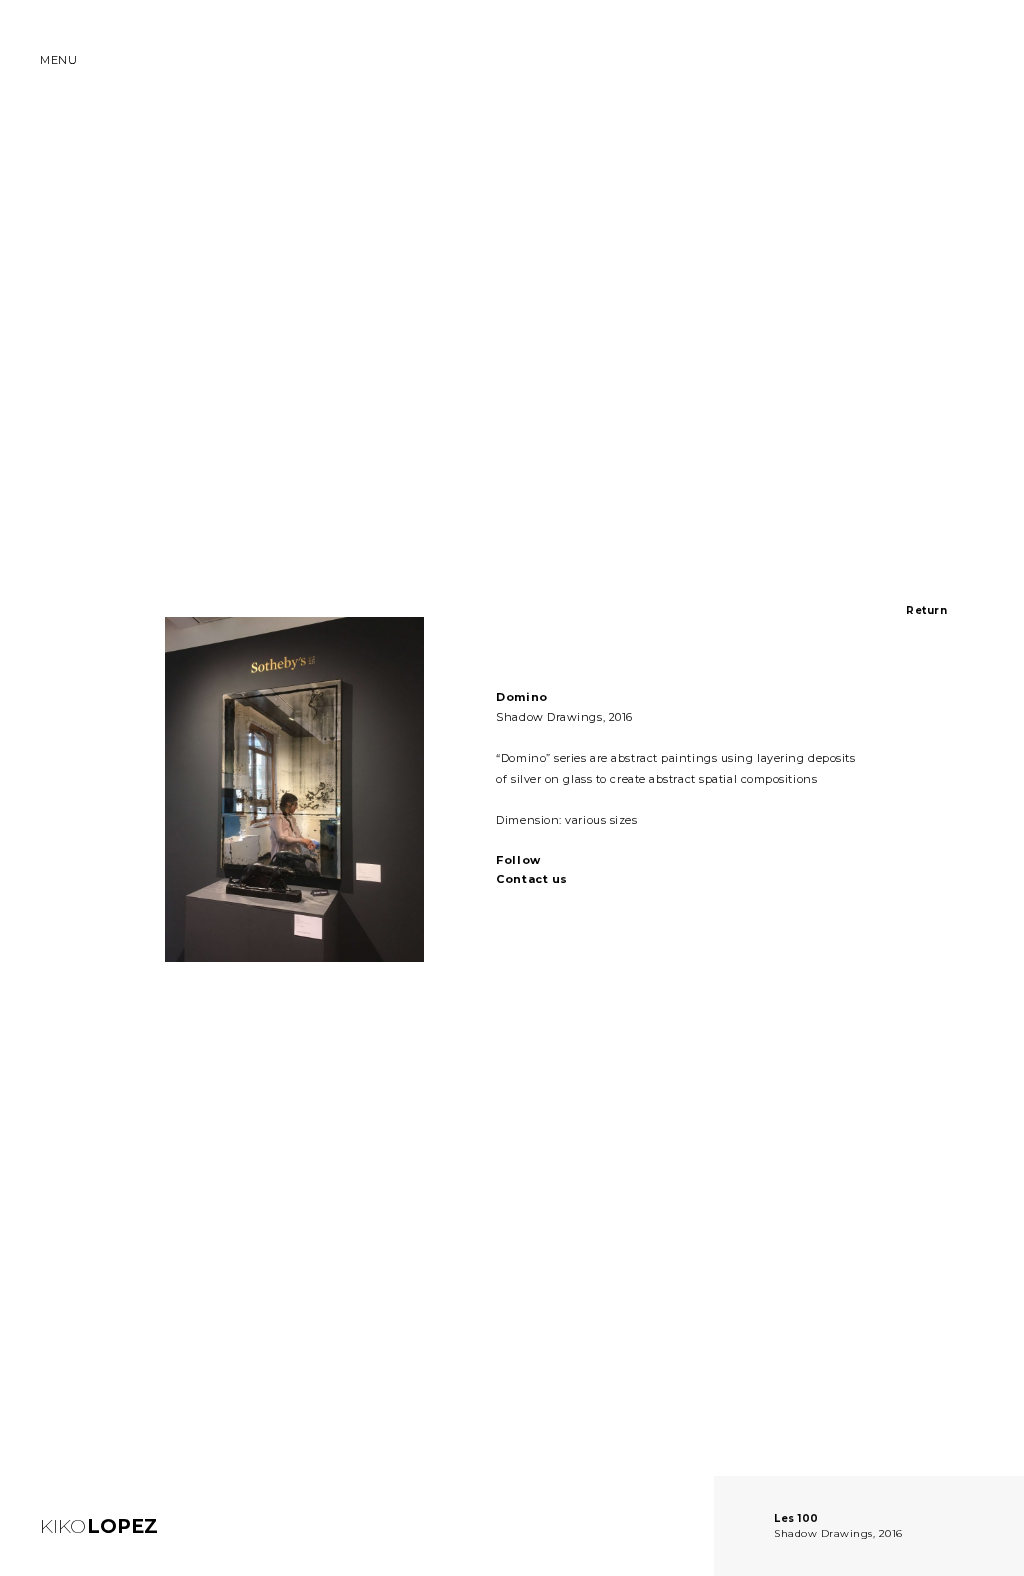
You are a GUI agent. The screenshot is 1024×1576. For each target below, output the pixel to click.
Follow (518, 860)
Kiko (99, 1526)
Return (926, 610)
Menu (58, 60)
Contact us (532, 879)
